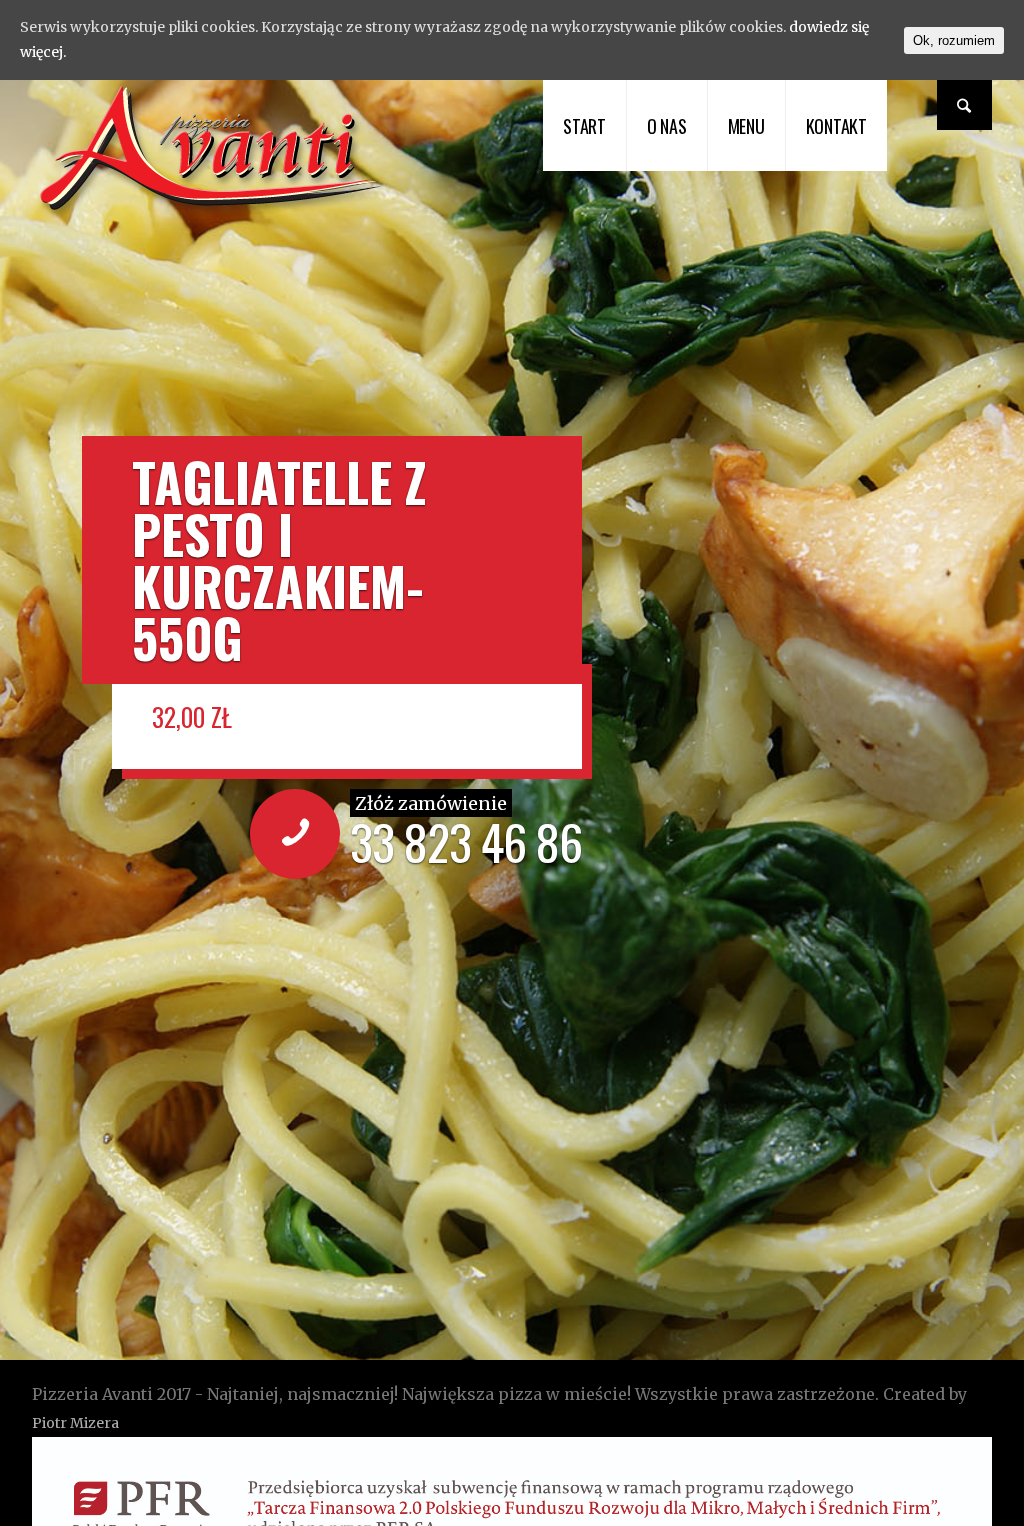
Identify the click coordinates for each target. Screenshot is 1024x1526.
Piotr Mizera (75, 1423)
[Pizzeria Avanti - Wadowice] (212, 213)
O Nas (667, 126)
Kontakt (836, 126)
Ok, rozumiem (954, 40)
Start (584, 126)
